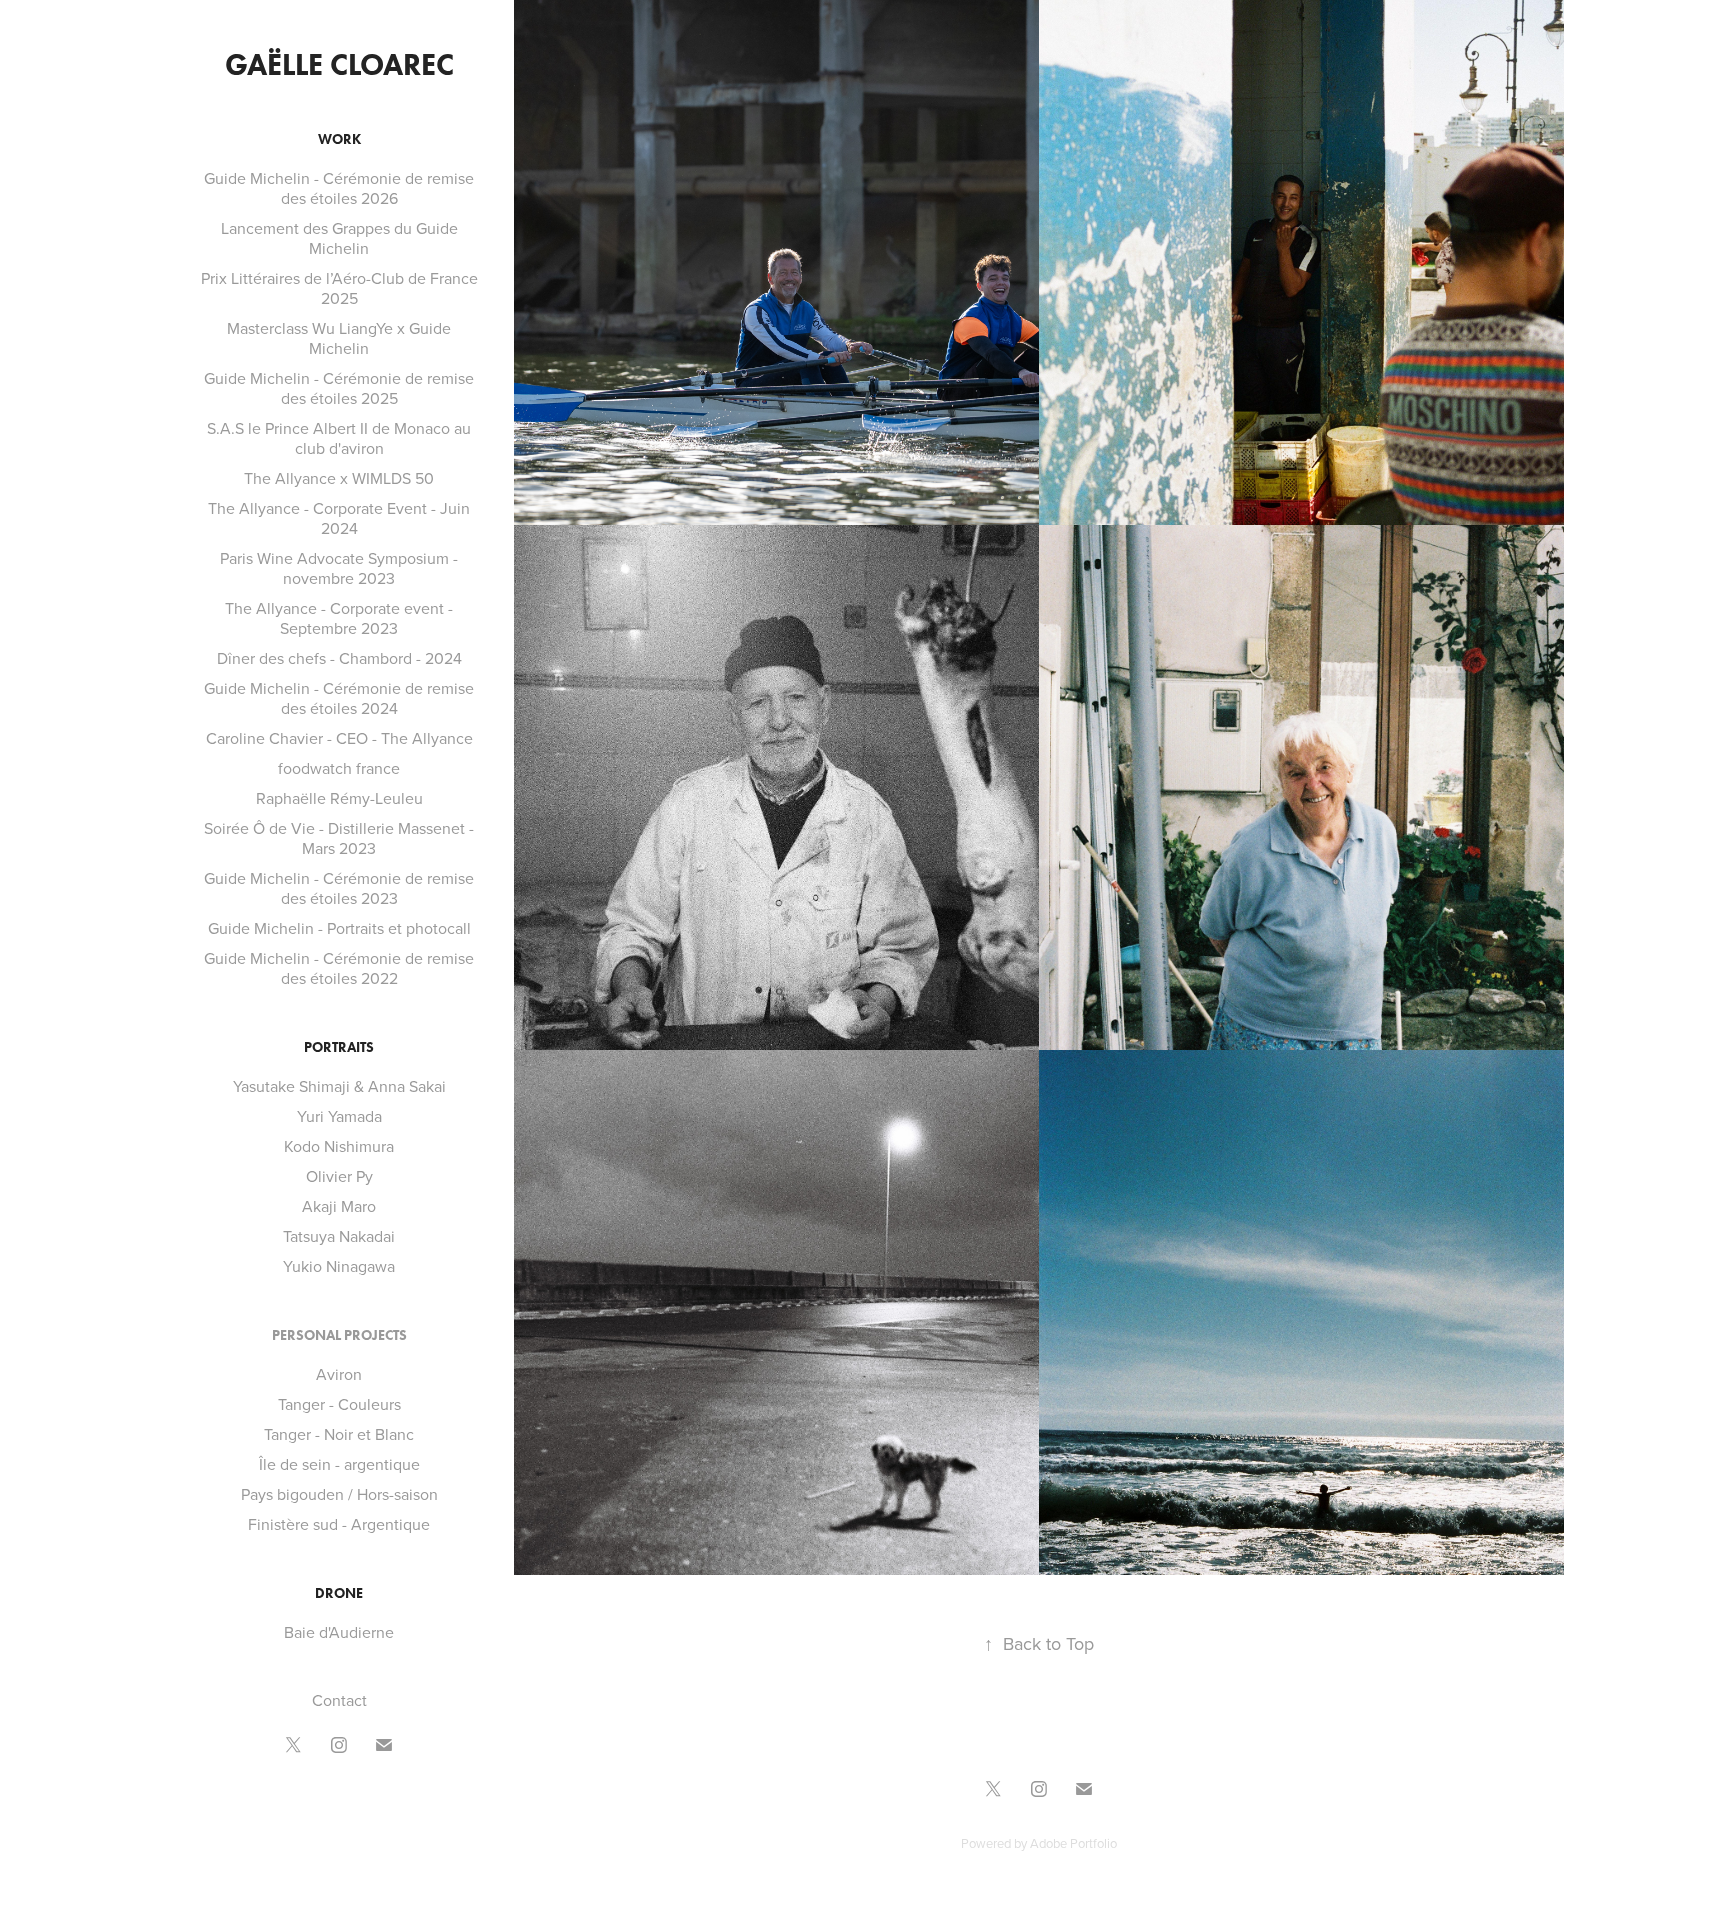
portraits (339, 1047)
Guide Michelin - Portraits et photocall (339, 928)
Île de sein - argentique (339, 1464)
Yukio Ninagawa (339, 1266)
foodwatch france (339, 768)
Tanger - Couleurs (339, 1404)
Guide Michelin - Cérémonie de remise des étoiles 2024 (339, 698)
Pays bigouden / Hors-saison (339, 1494)
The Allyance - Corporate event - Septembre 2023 (339, 618)
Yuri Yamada (339, 1116)
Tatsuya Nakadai (339, 1236)
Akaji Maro (339, 1206)
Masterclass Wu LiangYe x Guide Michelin (339, 338)
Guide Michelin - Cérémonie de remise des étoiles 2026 (339, 188)
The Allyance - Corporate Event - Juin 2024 (339, 518)
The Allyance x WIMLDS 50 (339, 478)
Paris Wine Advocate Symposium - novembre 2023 (339, 568)
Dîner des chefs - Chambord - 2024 (339, 658)
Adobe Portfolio (1073, 1843)
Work (339, 139)
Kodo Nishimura (339, 1146)
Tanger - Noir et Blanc (339, 1434)
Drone (339, 1593)
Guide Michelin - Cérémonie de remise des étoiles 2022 (339, 968)
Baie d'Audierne (339, 1632)
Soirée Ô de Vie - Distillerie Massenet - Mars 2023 (339, 838)
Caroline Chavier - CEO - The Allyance (339, 738)
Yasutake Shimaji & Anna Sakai (339, 1086)
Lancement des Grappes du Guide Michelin (339, 238)
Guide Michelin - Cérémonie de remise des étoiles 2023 (339, 888)
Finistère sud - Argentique (339, 1524)
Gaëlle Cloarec (339, 64)
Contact (339, 1700)
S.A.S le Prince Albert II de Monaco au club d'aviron (339, 438)
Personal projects (339, 1335)
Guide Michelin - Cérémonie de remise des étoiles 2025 (339, 388)
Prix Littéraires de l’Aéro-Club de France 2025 (339, 288)
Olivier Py (339, 1176)
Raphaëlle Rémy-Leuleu (339, 798)
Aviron (339, 1374)
